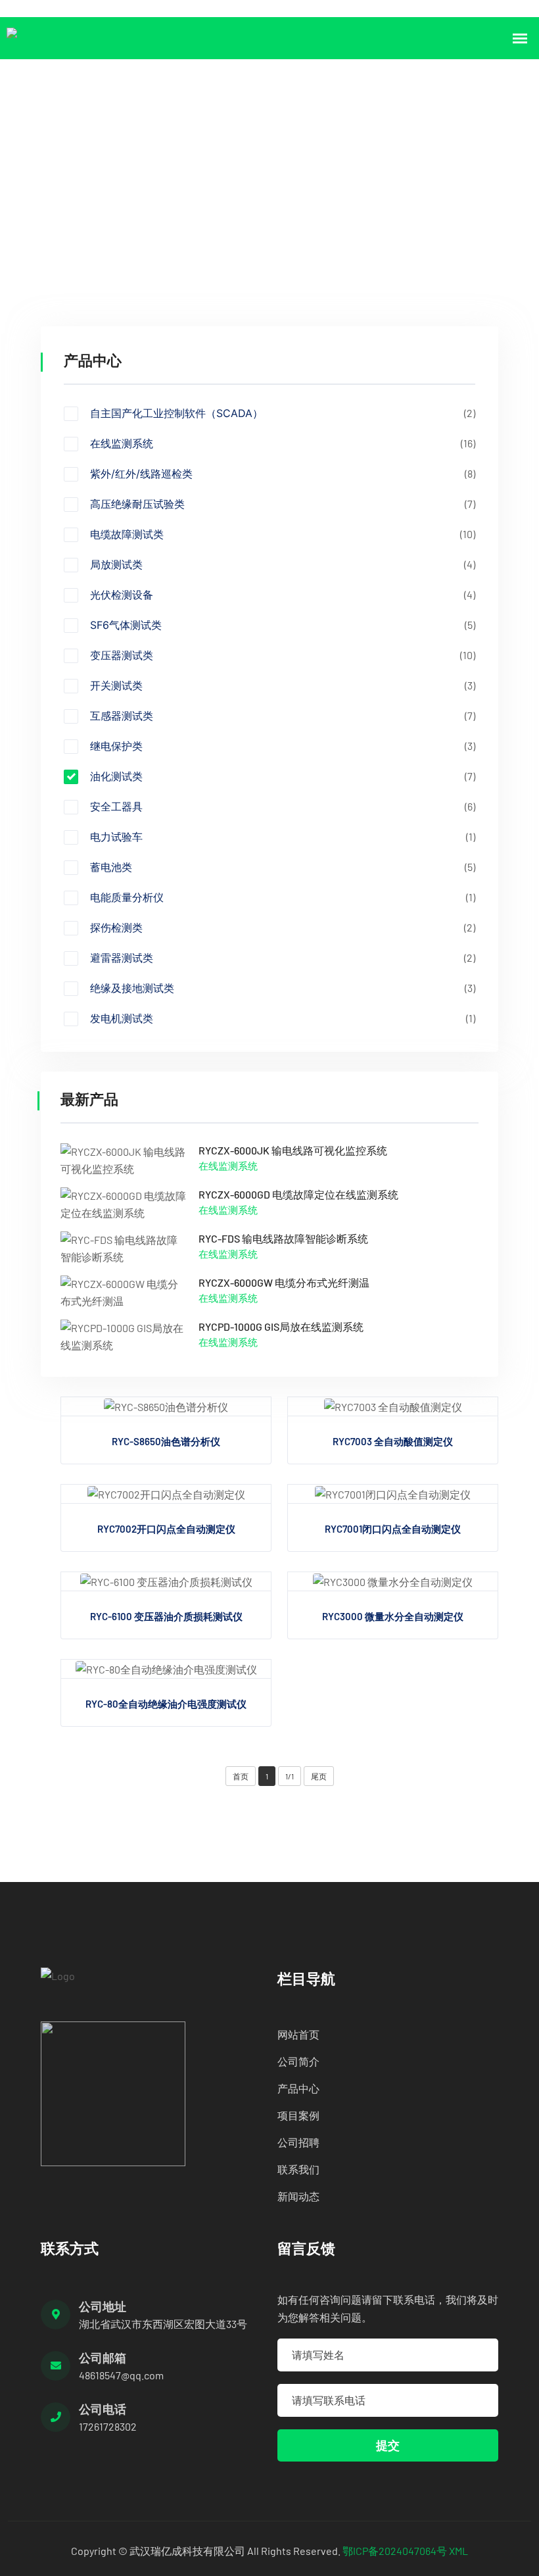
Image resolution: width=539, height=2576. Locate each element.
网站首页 (298, 2034)
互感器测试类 (283, 716)
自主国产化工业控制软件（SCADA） (283, 413)
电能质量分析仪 (283, 897)
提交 (388, 2445)
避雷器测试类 (283, 958)
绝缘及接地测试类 (283, 988)
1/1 (290, 1776)
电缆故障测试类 (283, 534)
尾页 (319, 1776)
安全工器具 (283, 806)
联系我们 (298, 2169)
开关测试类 (283, 685)
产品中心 (112, 181)
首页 (55, 181)
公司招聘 (298, 2142)
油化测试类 (184, 181)
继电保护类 (283, 746)
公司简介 (298, 2061)
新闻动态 (298, 2196)
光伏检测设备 (283, 595)
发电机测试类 (283, 1018)
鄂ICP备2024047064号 (395, 2551)
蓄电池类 (283, 867)
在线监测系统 (283, 443)
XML (458, 2551)
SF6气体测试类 (283, 625)
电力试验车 (283, 837)
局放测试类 (283, 564)
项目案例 (298, 2115)
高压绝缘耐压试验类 (283, 504)
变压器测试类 (283, 655)
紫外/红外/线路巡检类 (283, 474)
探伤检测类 (283, 928)
